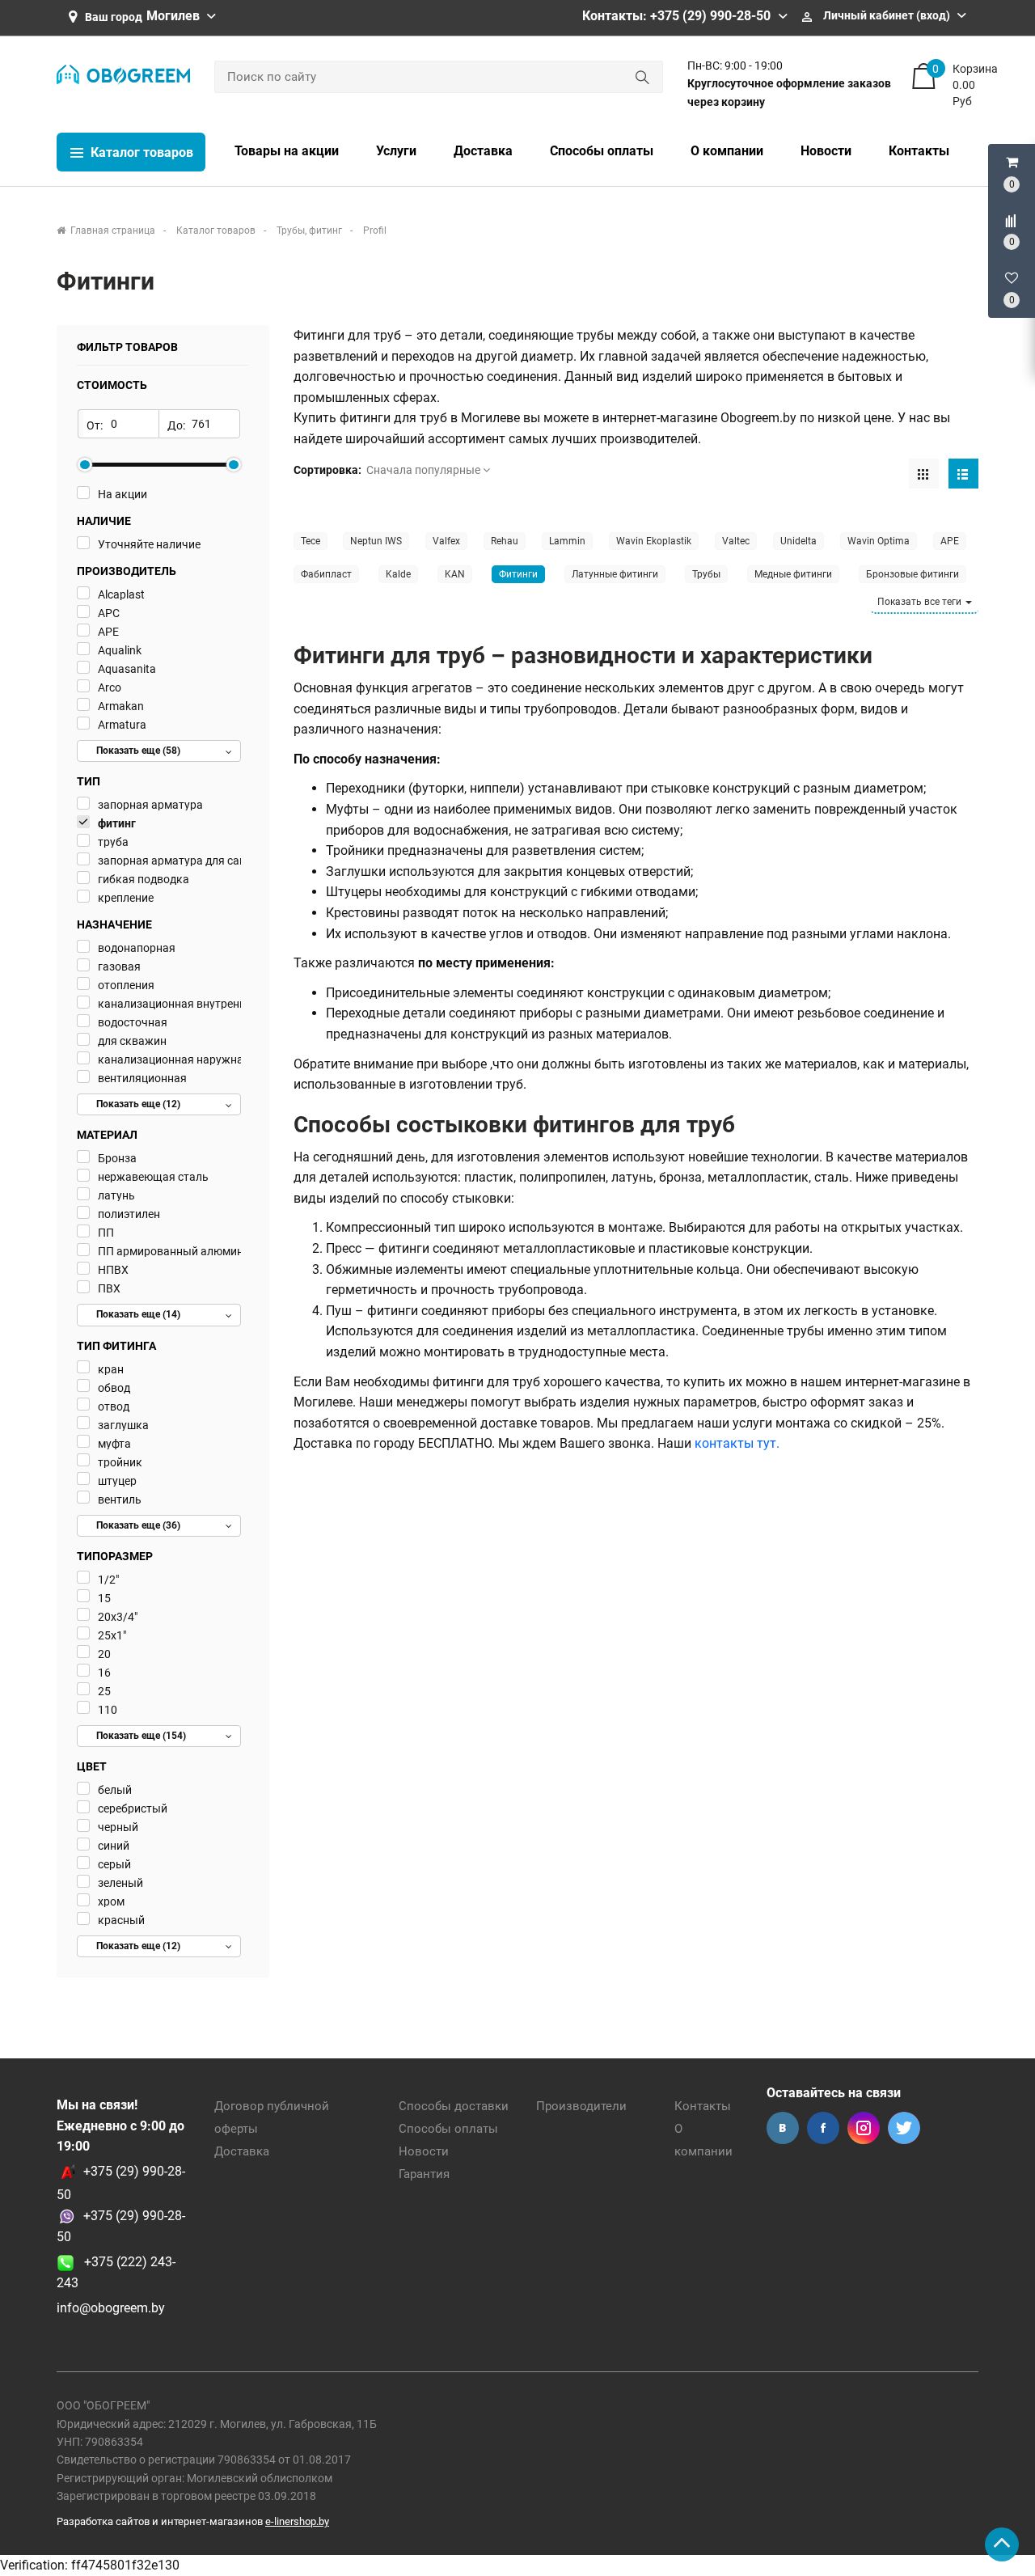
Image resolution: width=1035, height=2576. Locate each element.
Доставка (242, 2151)
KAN (455, 574)
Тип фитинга (116, 1346)
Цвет (92, 1766)
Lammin (567, 541)
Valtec (736, 541)
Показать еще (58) (138, 751)
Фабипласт (326, 574)
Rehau (505, 541)
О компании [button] (727, 151)
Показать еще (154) (141, 1736)
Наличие (104, 521)
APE (950, 541)
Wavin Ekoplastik (654, 541)
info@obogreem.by (111, 2308)
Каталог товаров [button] (140, 152)
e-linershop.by (297, 2521)
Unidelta (798, 541)
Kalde (398, 574)
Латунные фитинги (615, 574)
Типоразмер (115, 1556)
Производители (581, 2106)
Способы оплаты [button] (602, 151)
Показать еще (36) (138, 1525)
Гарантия (424, 2174)
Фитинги (518, 574)
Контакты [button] (919, 151)
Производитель (127, 571)
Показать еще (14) (138, 1314)
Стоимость (112, 385)
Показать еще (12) (138, 1104)
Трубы (706, 574)
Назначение (114, 924)
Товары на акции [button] (287, 151)
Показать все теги (921, 602)
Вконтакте (783, 2128)
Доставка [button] (483, 151)
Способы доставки (454, 2106)
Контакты (703, 2106)
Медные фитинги (793, 574)
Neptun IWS (376, 541)
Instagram (864, 2128)
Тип (89, 781)
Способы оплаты (448, 2129)
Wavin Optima (879, 541)
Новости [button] (826, 151)
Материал (107, 1135)
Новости (424, 2151)
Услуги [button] (396, 151)
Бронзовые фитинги (912, 574)
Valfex (446, 541)
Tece (310, 541)
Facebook (823, 2128)
